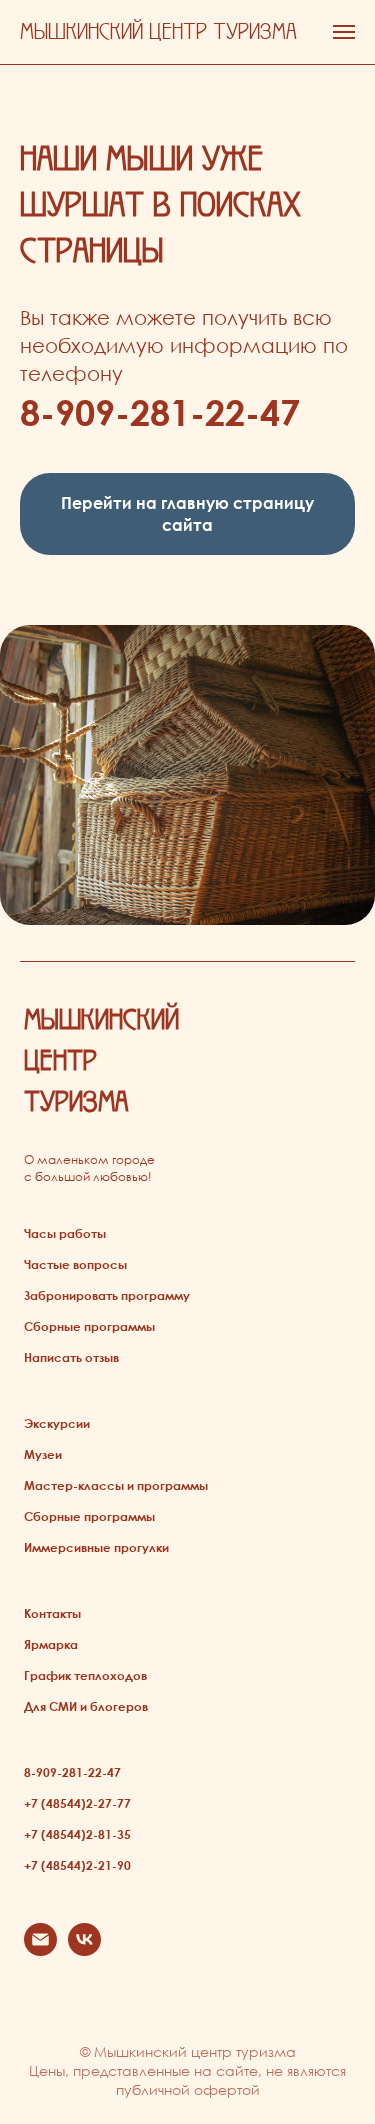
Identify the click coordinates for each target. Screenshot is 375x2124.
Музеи (43, 1454)
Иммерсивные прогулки (96, 1547)
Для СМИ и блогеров (86, 1706)
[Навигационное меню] (344, 32)
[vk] (84, 1950)
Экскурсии (57, 1423)
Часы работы (65, 1233)
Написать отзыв (71, 1357)
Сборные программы (89, 1326)
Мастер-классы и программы (116, 1485)
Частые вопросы (75, 1264)
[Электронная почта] (40, 1950)
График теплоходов (85, 1675)
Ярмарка (51, 1644)
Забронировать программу (107, 1295)
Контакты (52, 1613)
